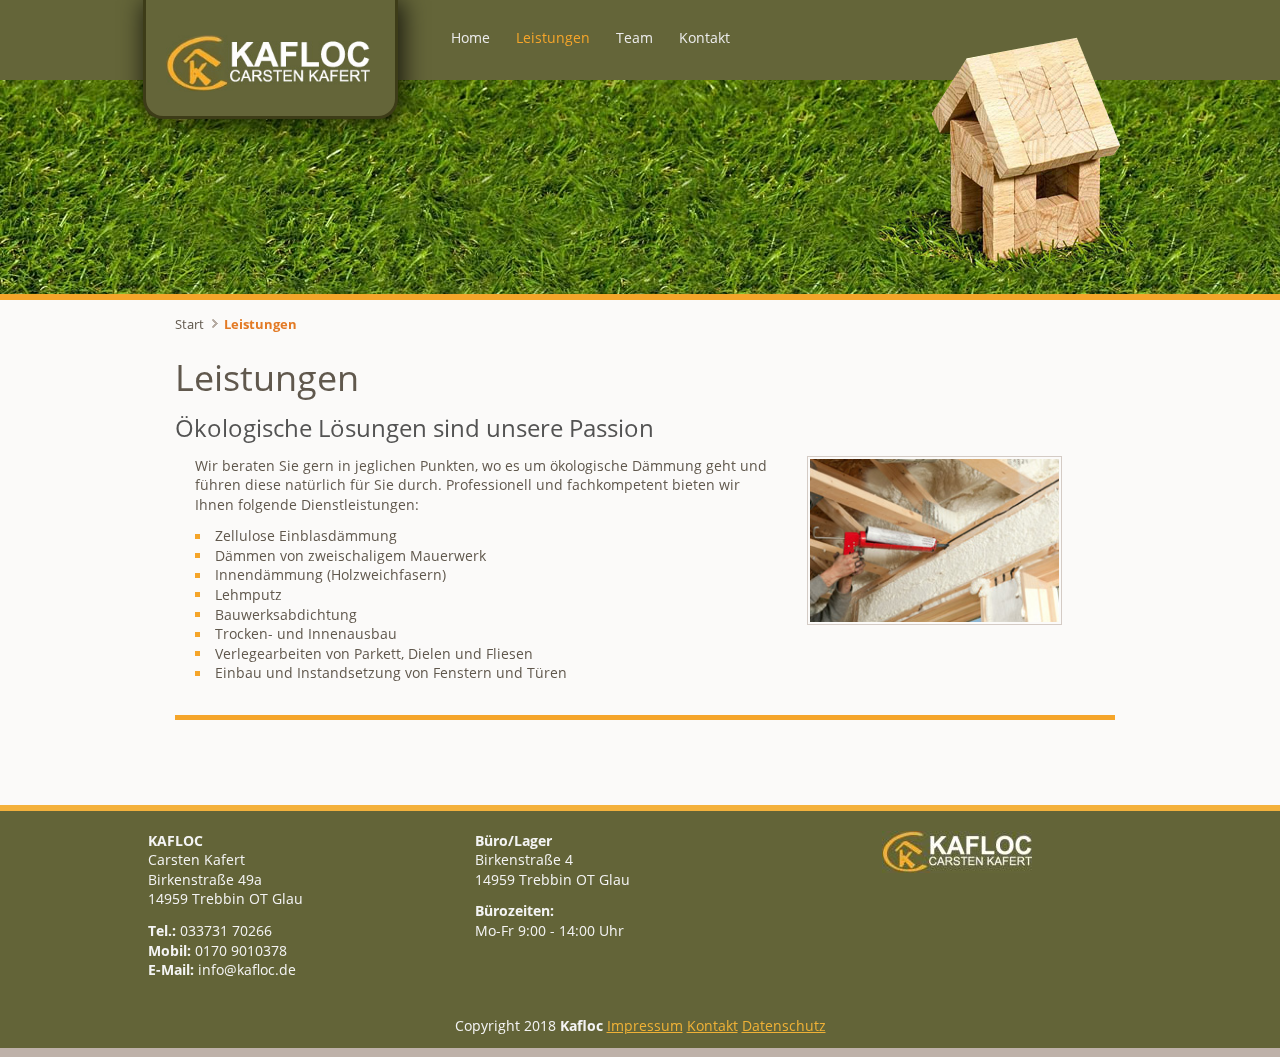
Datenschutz (784, 1025)
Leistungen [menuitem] (553, 37)
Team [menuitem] (634, 37)
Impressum (645, 1025)
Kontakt (712, 1025)
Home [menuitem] (470, 37)
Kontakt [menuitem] (704, 37)
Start (189, 324)
